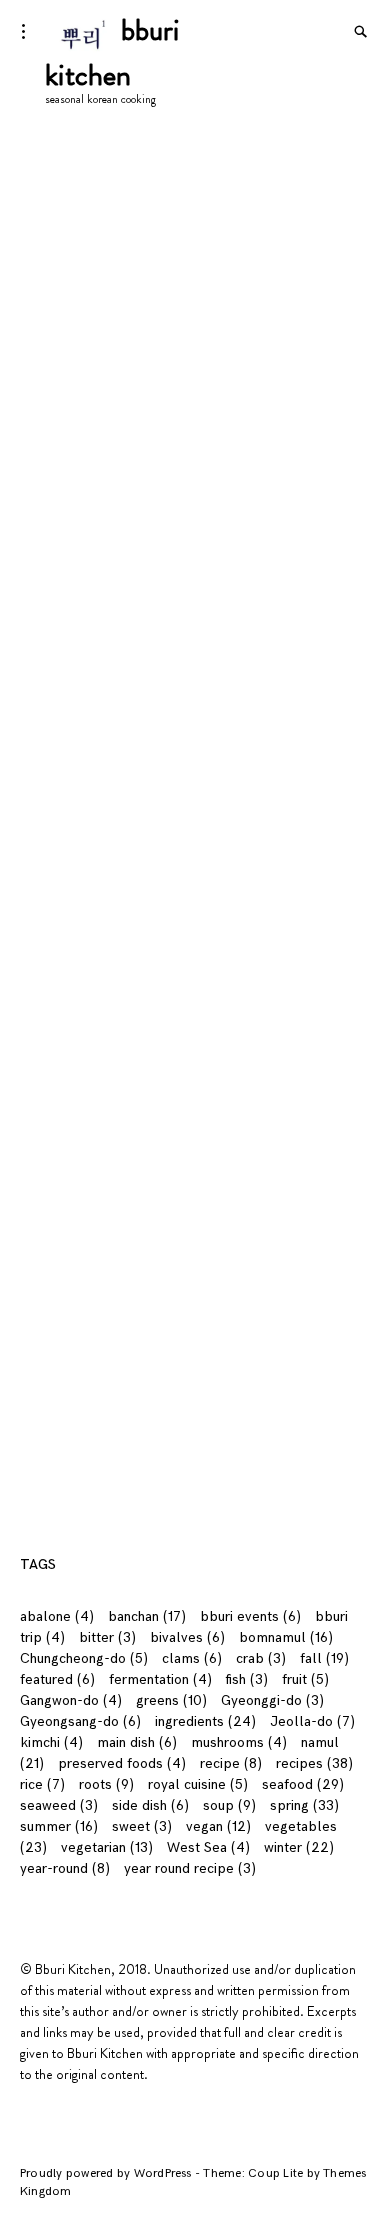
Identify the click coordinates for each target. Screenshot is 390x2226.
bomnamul (286, 1637)
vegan (218, 1826)
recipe (231, 1763)
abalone (57, 1616)
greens (171, 1700)
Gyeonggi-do (272, 1700)
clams (192, 1658)
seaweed (59, 1805)
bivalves (187, 1637)
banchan (147, 1616)
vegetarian (107, 1847)
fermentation (160, 1679)
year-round (65, 1868)
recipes (314, 1763)
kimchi (51, 1742)
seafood (303, 1784)
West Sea (208, 1847)
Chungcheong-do (84, 1658)
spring (304, 1805)
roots (106, 1784)
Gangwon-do (71, 1700)
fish (247, 1679)
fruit (305, 1679)
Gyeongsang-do (80, 1721)
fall (324, 1658)
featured (57, 1679)
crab (261, 1658)
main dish (137, 1742)
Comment (56, 929)
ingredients (205, 1721)
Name (44, 1040)
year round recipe (190, 1868)
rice (42, 1784)
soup (229, 1805)
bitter (107, 1637)
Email (41, 1120)
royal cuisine (198, 1784)
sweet (142, 1826)
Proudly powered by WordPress (107, 2173)
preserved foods (122, 1763)
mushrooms (239, 1742)
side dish (150, 1805)
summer (59, 1826)
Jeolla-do (312, 1721)
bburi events (250, 1616)
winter (299, 1847)
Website (46, 1200)
